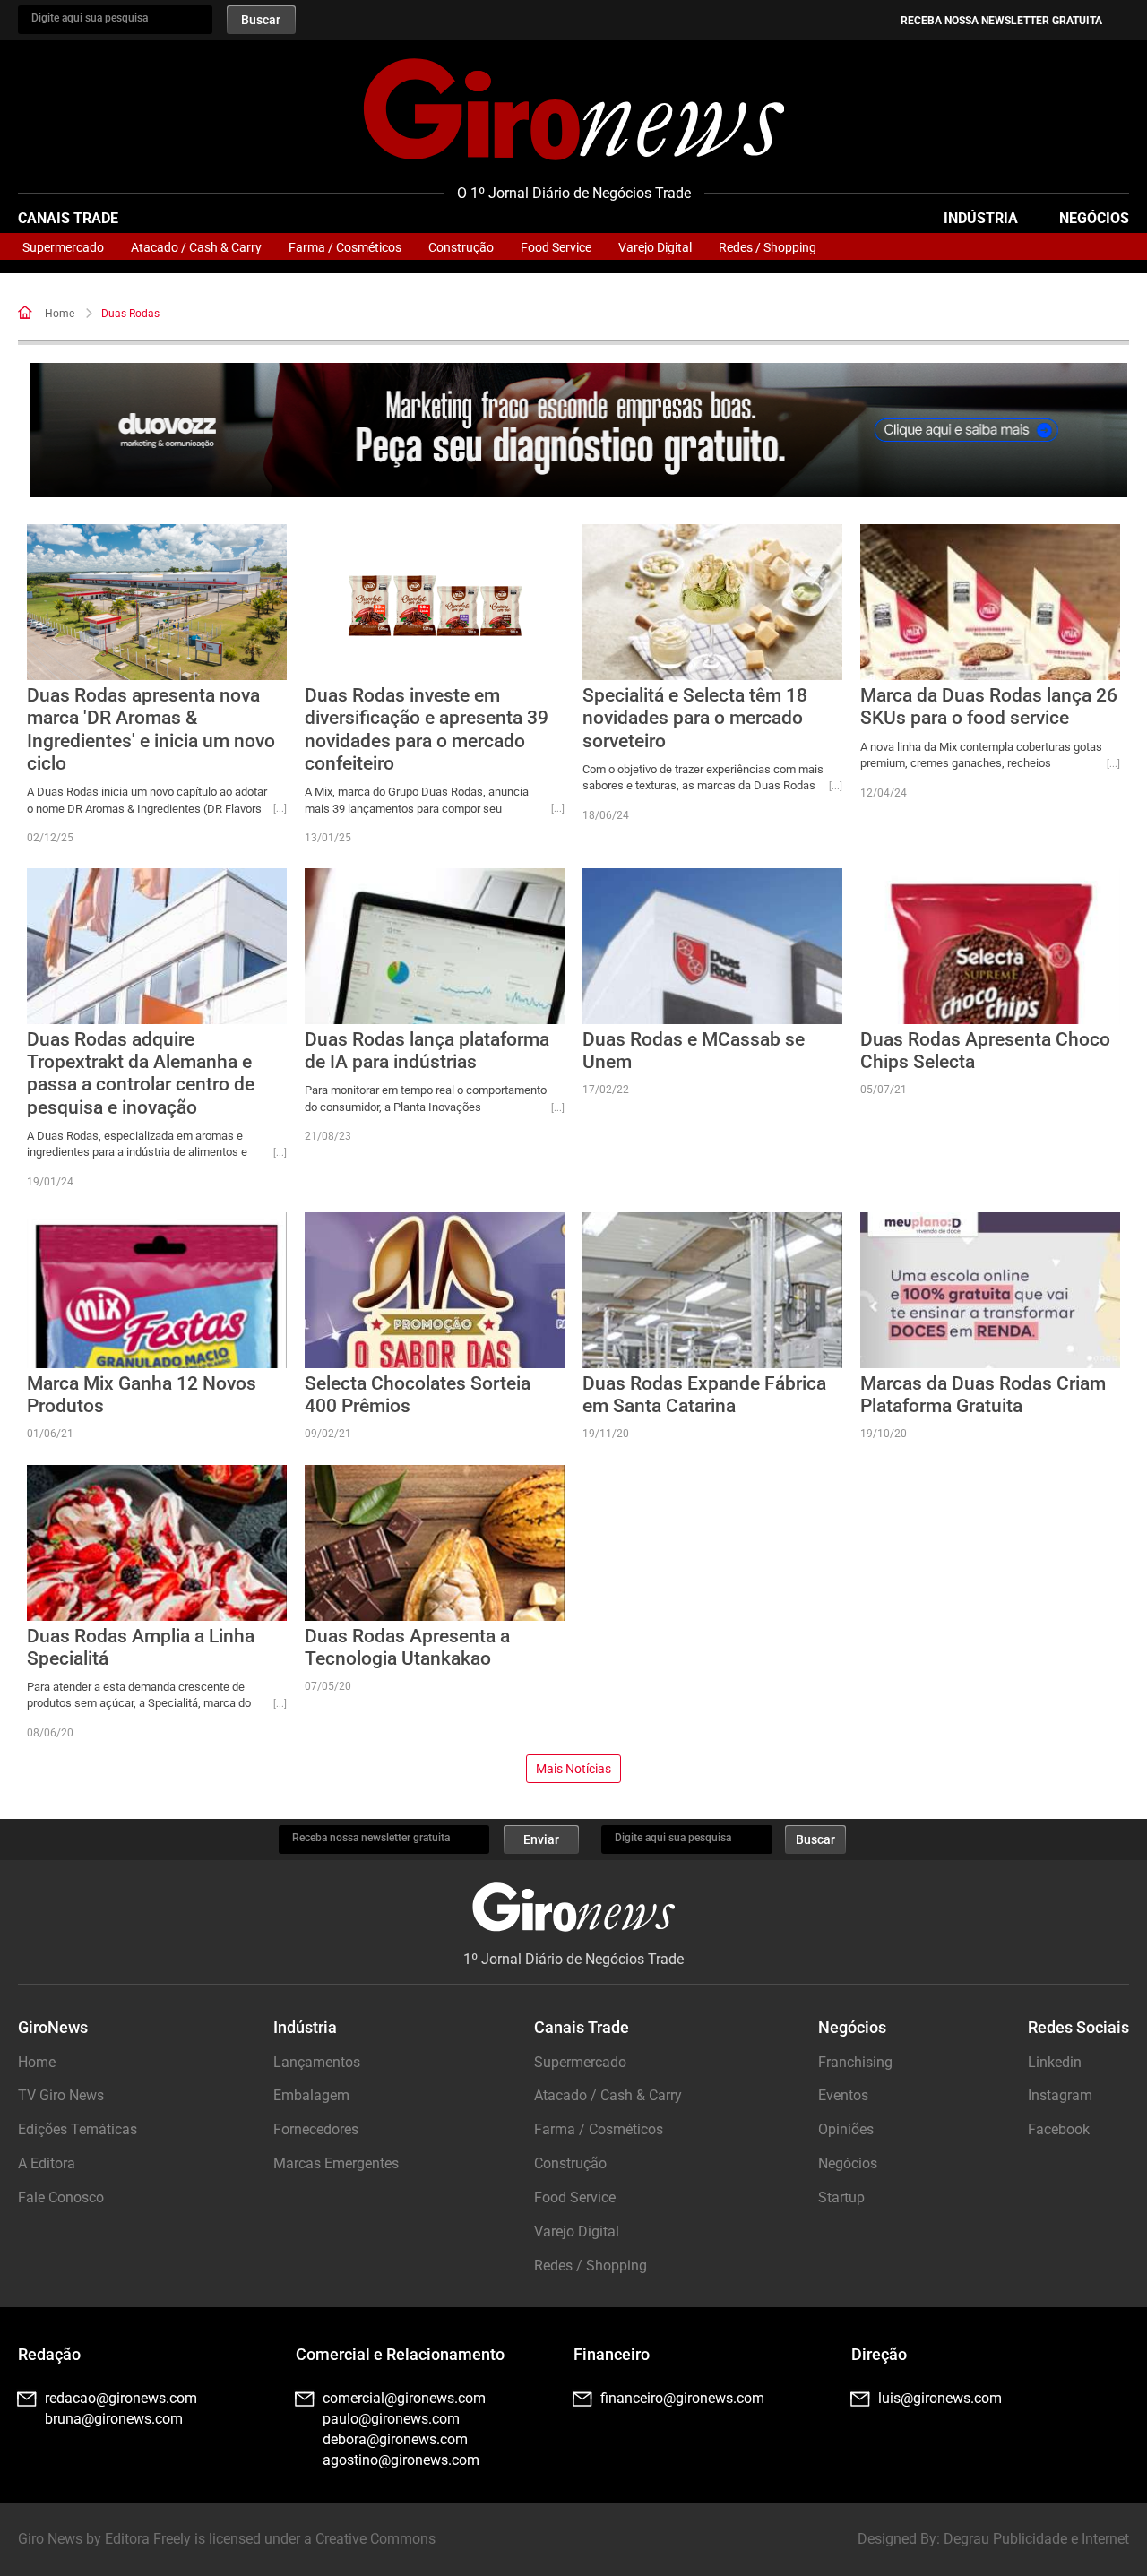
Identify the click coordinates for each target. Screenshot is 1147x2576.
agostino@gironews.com (401, 2460)
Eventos (843, 2095)
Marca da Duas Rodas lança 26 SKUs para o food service (989, 706)
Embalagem (311, 2095)
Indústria (981, 218)
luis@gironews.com (940, 2398)
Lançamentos (317, 2062)
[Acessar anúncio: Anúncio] (578, 431)
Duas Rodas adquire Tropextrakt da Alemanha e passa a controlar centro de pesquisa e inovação (141, 1073)
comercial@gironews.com (404, 2398)
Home (60, 314)
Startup (841, 2197)
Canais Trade (68, 218)
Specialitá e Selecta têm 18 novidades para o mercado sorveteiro (695, 718)
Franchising (855, 2062)
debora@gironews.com (395, 2439)
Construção (461, 247)
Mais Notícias (573, 1769)
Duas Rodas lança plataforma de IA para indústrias (427, 1051)
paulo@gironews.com (391, 2419)
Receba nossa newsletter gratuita (1001, 21)
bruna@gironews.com (114, 2419)
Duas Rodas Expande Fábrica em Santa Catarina (704, 1395)
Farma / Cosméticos (345, 247)
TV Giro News (61, 2095)
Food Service (556, 247)
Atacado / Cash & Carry (196, 247)
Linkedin (1055, 2062)
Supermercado (63, 247)
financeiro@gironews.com (682, 2398)
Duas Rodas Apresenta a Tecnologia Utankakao (407, 1647)
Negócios (1094, 218)
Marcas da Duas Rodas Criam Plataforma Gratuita (983, 1395)
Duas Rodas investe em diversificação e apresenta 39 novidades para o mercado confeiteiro (427, 729)
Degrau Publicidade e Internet (1036, 2539)
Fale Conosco (61, 2197)
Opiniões (846, 2129)
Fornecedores (316, 2129)
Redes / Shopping (768, 247)
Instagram (1060, 2095)
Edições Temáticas (78, 2129)
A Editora (47, 2163)
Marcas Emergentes (336, 2163)
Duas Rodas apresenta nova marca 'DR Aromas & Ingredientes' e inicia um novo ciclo (151, 729)
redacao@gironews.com (121, 2398)
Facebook (1059, 2129)
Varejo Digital (655, 247)
